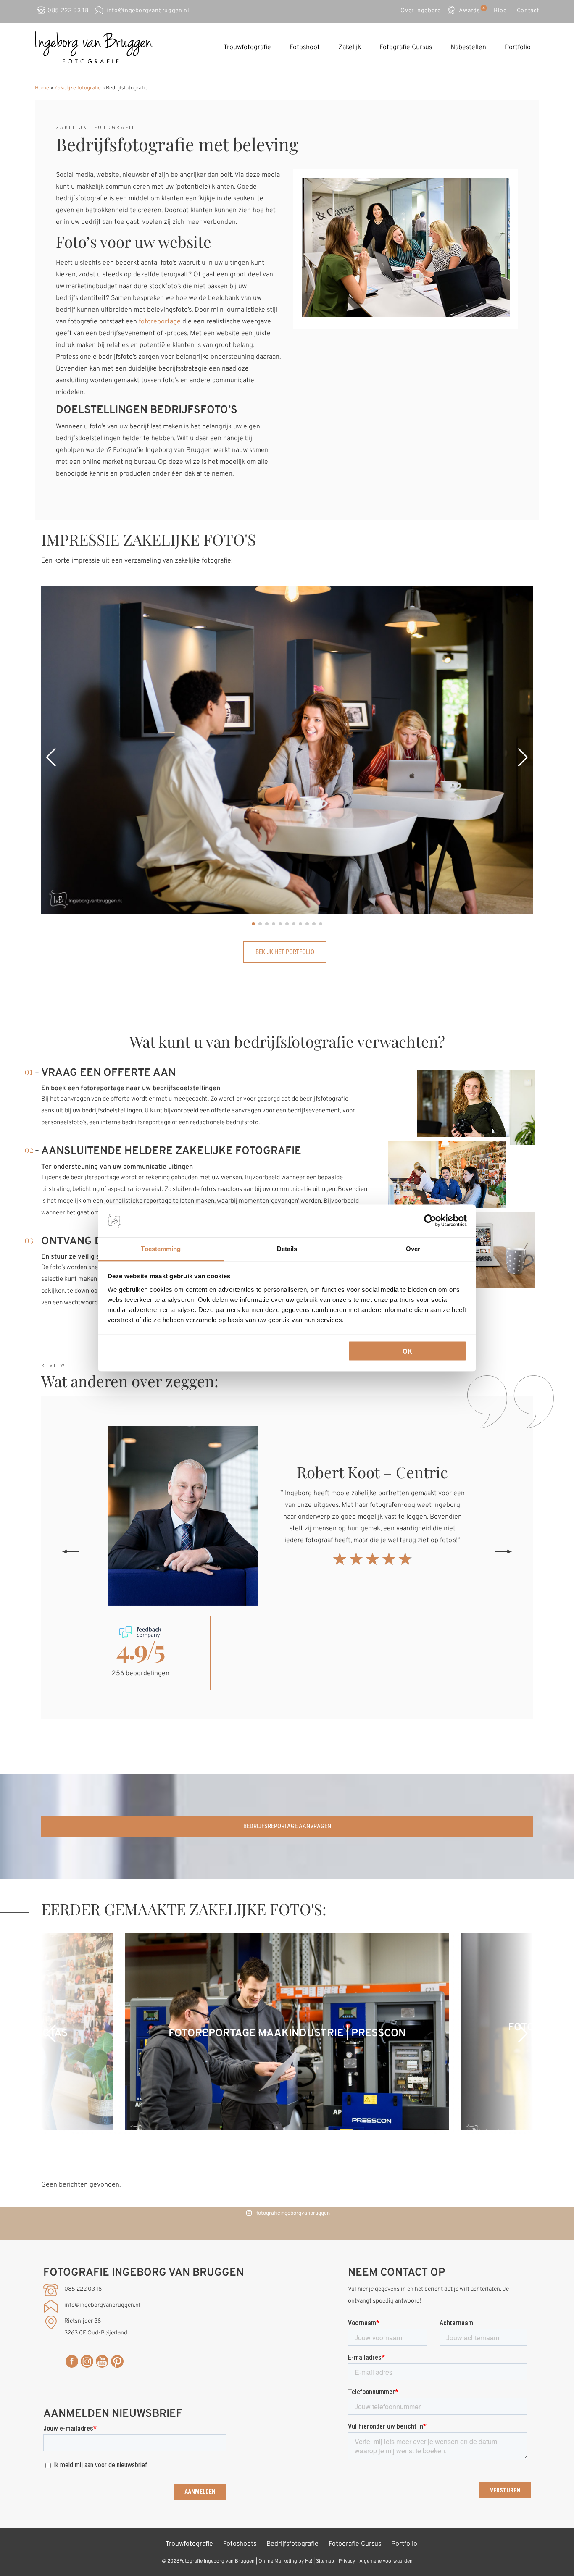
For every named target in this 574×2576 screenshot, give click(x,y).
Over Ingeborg (421, 11)
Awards (471, 10)
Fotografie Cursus (406, 47)
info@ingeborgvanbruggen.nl (148, 11)
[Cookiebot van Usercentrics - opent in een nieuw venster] (430, 1221)
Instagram (87, 2361)
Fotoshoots (240, 2544)
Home (42, 88)
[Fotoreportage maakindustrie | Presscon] (287, 2128)
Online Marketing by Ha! (285, 2561)
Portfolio (518, 47)
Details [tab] (287, 1248)
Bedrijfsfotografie (292, 2544)
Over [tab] (413, 1248)
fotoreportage (160, 322)
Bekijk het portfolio (285, 952)
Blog (500, 11)
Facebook (72, 2361)
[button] (51, 757)
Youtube (102, 2361)
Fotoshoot (305, 47)
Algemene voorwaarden (386, 2561)
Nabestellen (468, 47)
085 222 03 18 (68, 11)
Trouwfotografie (247, 47)
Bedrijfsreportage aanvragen (287, 1826)
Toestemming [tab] (161, 1248)
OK (407, 1351)
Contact (528, 11)
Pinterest (117, 2361)
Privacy (347, 2561)
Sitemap (325, 2561)
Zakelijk (350, 47)
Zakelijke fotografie (78, 88)
